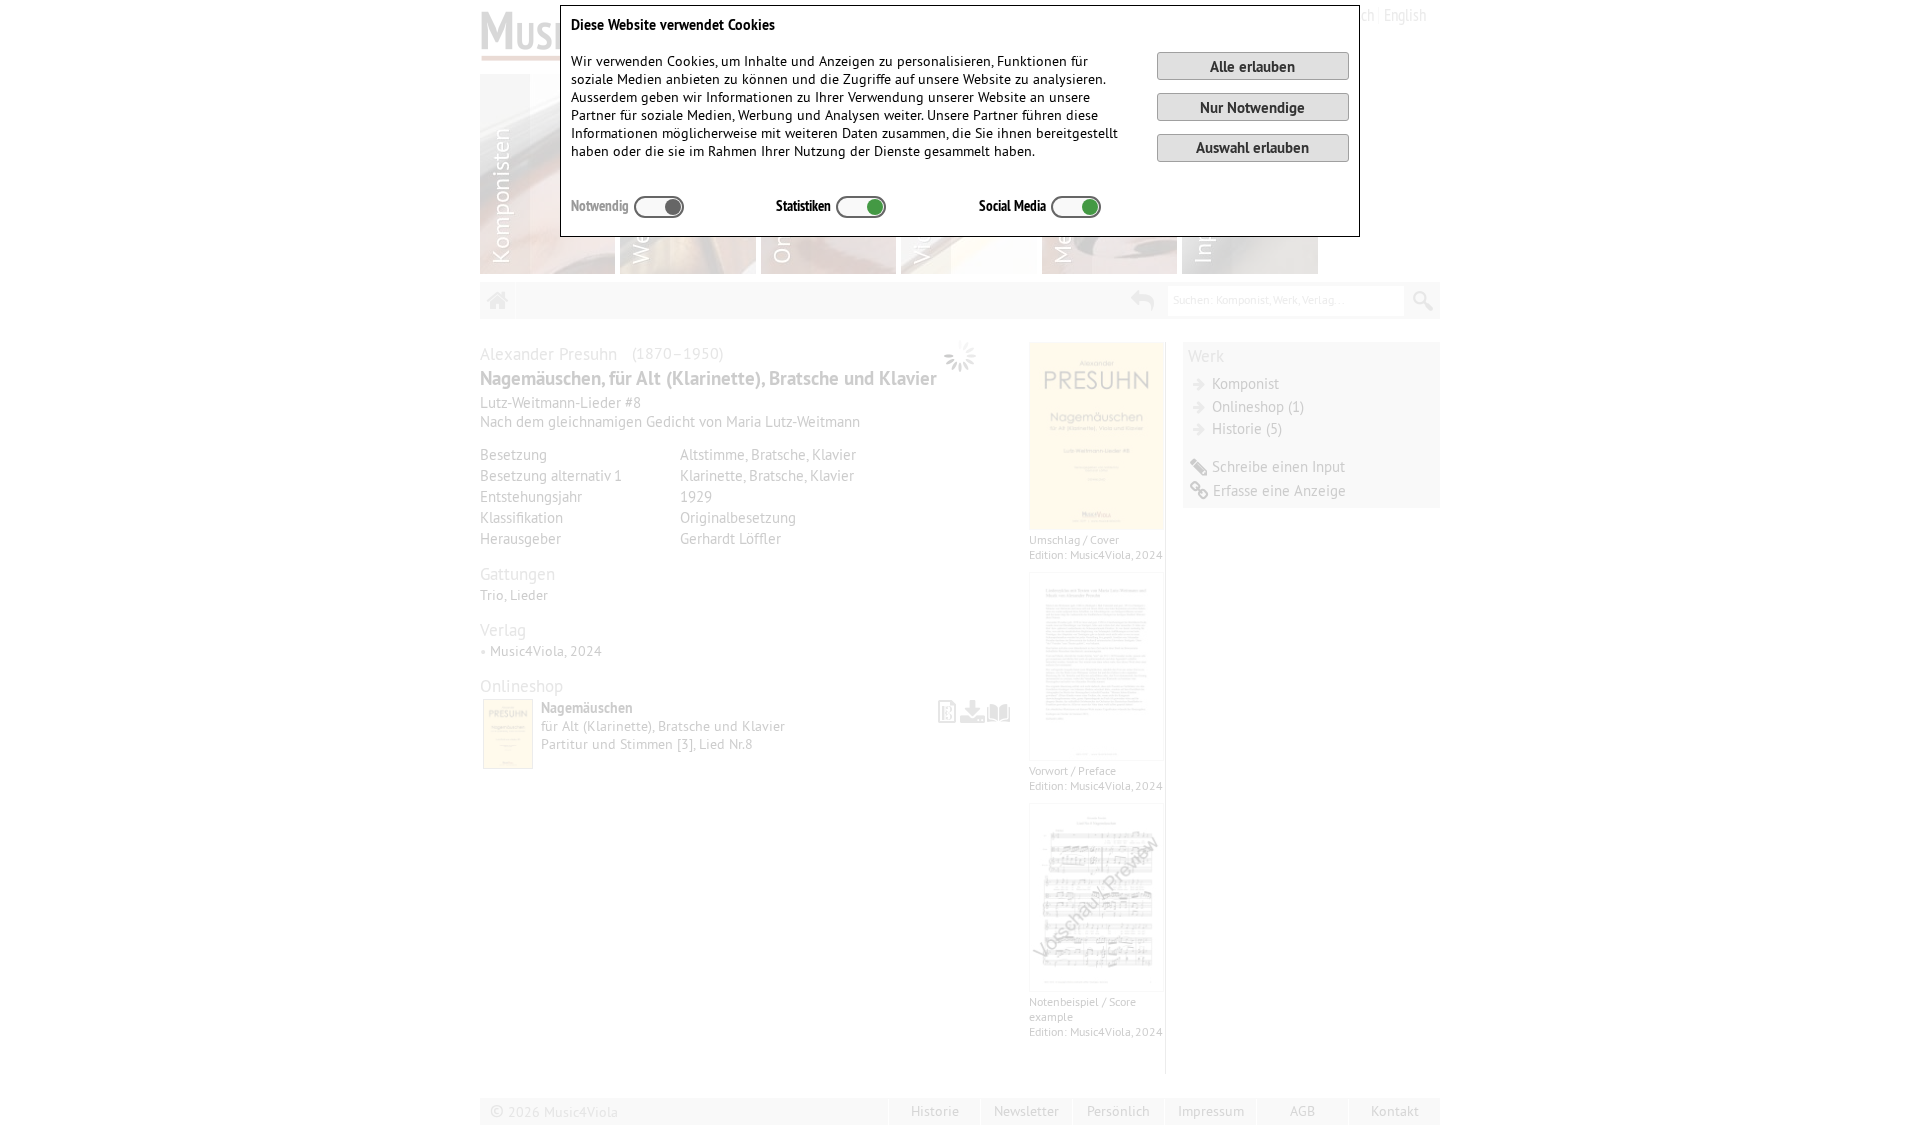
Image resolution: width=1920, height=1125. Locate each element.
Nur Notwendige (1252, 107)
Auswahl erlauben (1252, 147)
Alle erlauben (1252, 66)
